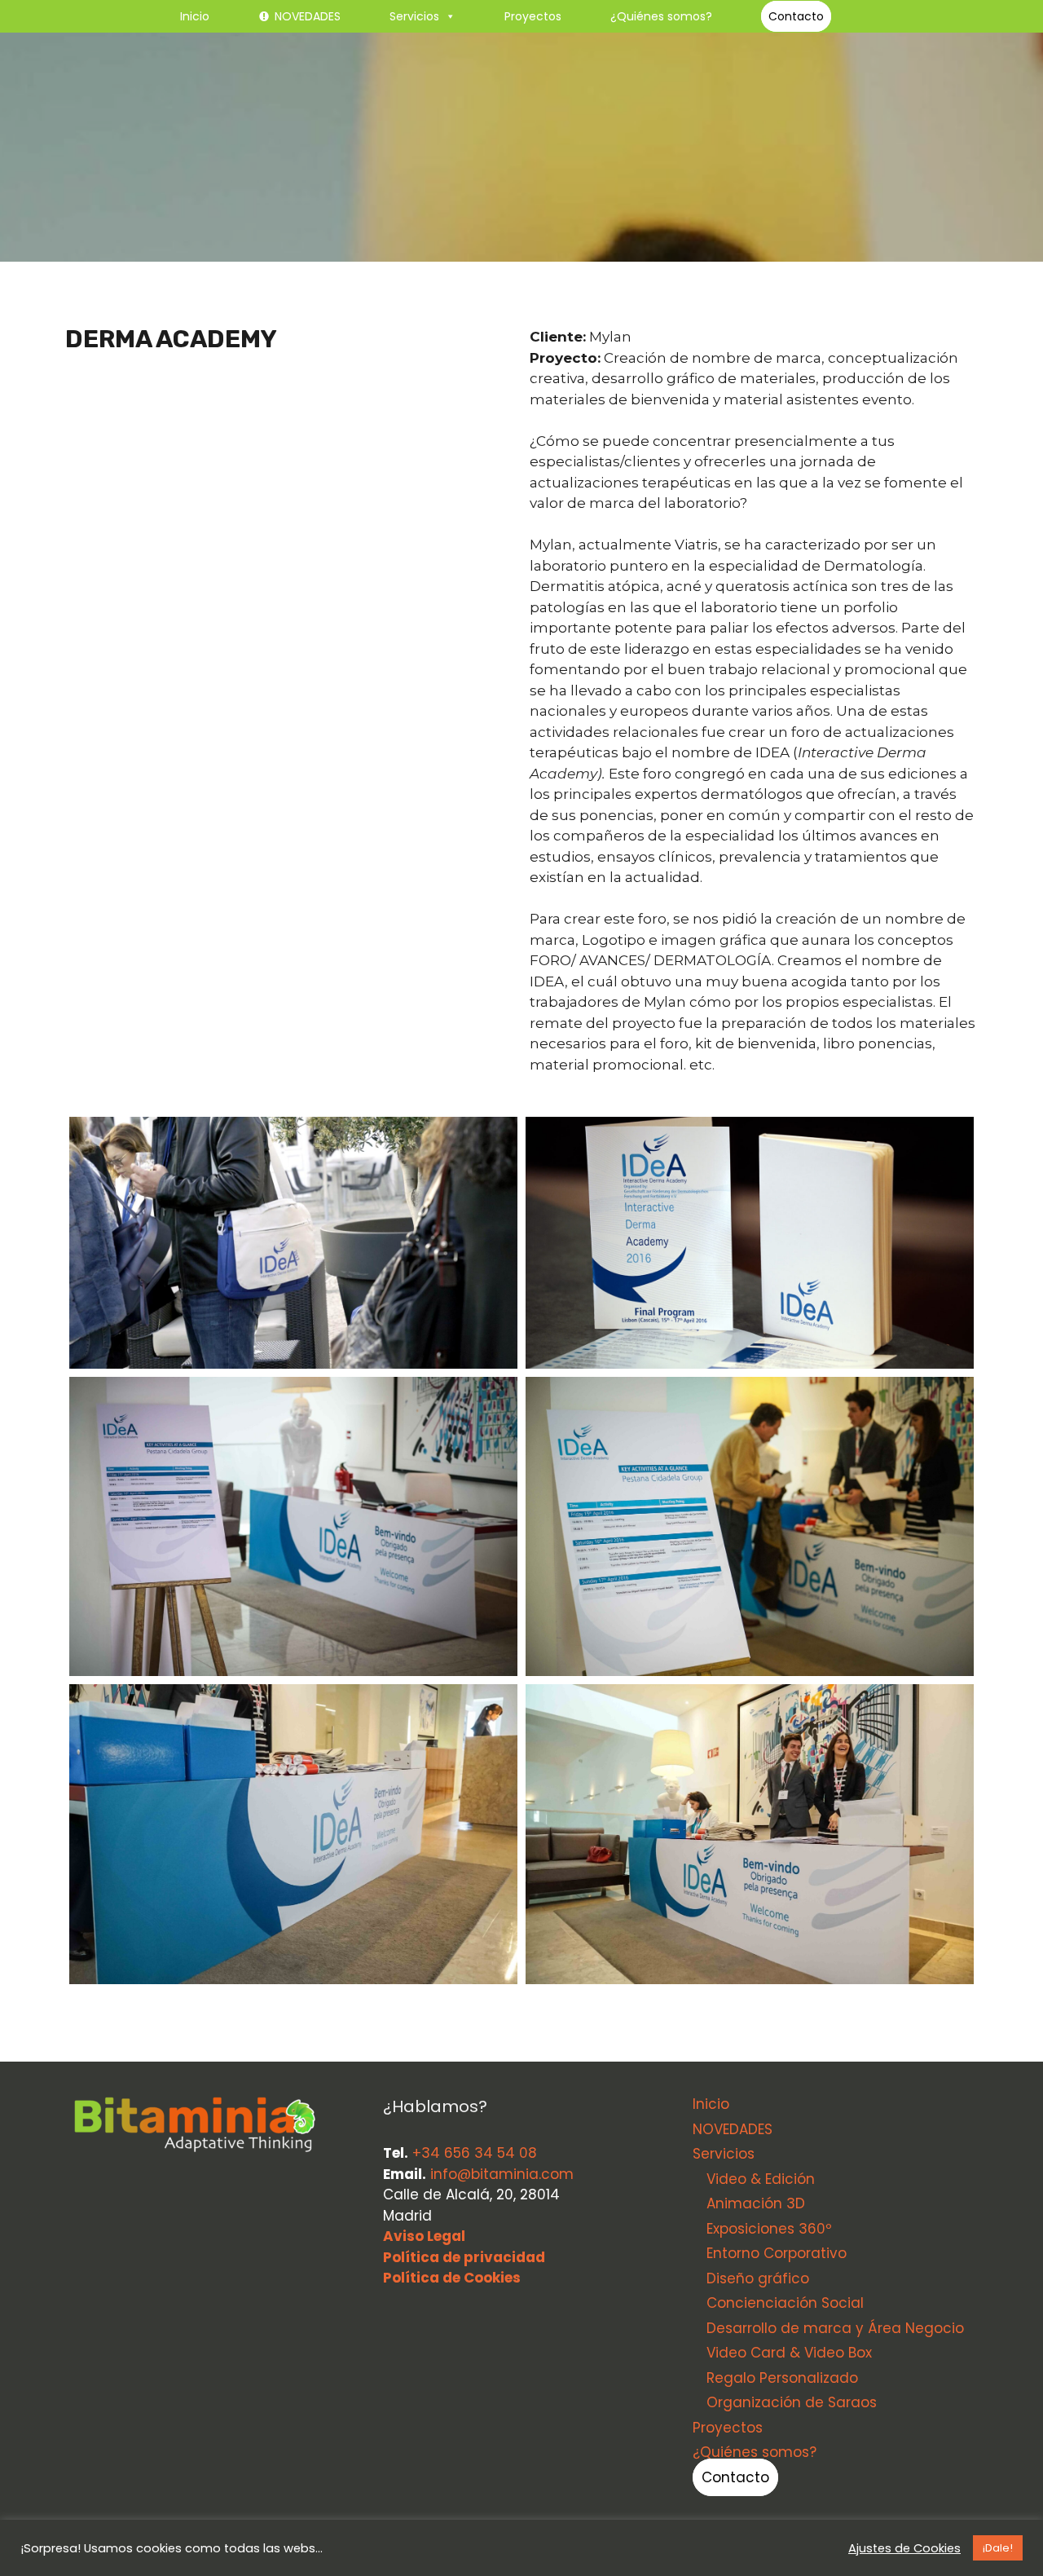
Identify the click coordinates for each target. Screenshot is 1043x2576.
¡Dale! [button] (998, 2548)
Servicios (414, 16)
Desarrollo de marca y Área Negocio (835, 2328)
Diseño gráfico (758, 2278)
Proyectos (533, 16)
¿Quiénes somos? (661, 16)
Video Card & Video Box (789, 2353)
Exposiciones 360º (769, 2229)
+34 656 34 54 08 (475, 2153)
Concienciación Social (785, 2303)
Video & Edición (761, 2179)
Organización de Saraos (792, 2402)
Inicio (195, 16)
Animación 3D (756, 2203)
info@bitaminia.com (502, 2174)
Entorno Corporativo (777, 2253)
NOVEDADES (308, 16)
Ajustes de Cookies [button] (904, 2548)
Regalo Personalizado (782, 2378)
